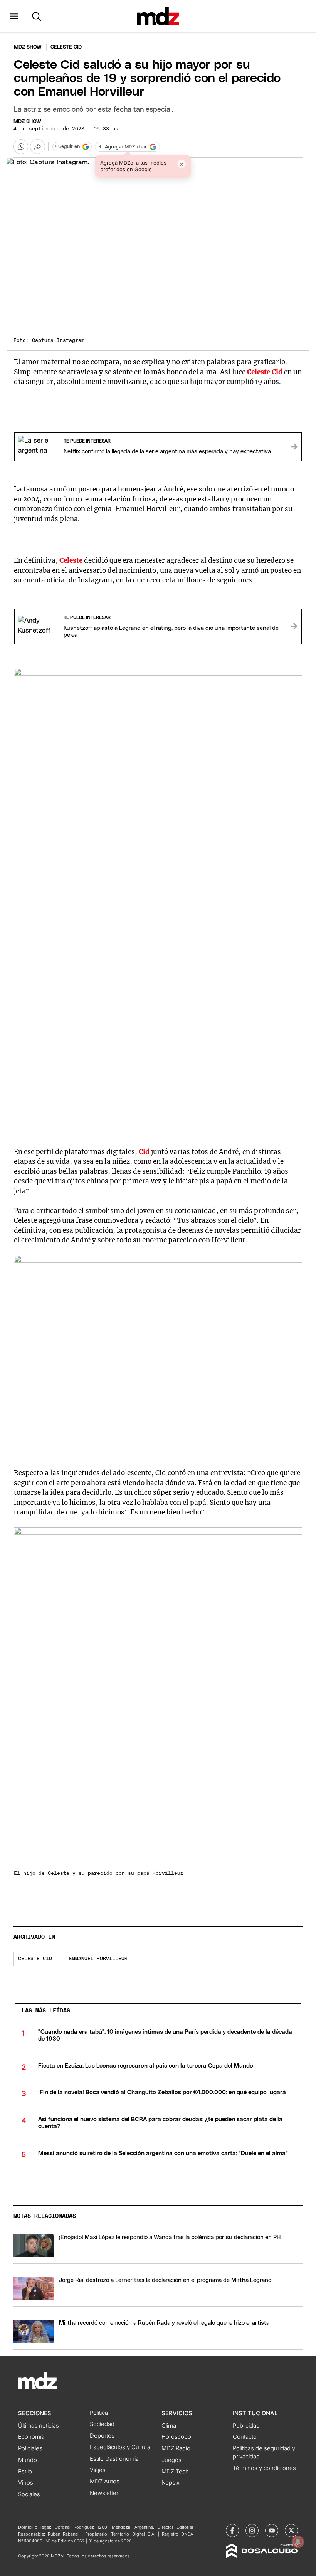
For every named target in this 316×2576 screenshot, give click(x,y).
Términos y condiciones (264, 2468)
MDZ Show (27, 122)
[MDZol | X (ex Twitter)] (291, 2531)
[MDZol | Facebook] (232, 2531)
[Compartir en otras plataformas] (37, 146)
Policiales (30, 2448)
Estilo (25, 2472)
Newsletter (104, 2493)
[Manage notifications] (298, 2542)
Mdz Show (28, 47)
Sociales (29, 2494)
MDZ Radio (176, 2448)
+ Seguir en (67, 147)
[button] (14, 16)
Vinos (26, 2483)
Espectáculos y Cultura (120, 2447)
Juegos (171, 2460)
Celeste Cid (265, 372)
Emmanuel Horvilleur (98, 1959)
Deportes (102, 2436)
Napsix (171, 2483)
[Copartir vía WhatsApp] (21, 146)
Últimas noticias (39, 2426)
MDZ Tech (175, 2472)
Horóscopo (176, 2437)
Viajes (98, 2470)
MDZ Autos (105, 2482)
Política (99, 2413)
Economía (31, 2437)
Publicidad (246, 2426)
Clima (169, 2426)
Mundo (28, 2460)
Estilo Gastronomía (114, 2459)
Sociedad (102, 2424)
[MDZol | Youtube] (272, 2531)
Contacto (245, 2437)
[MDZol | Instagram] (252, 2531)
